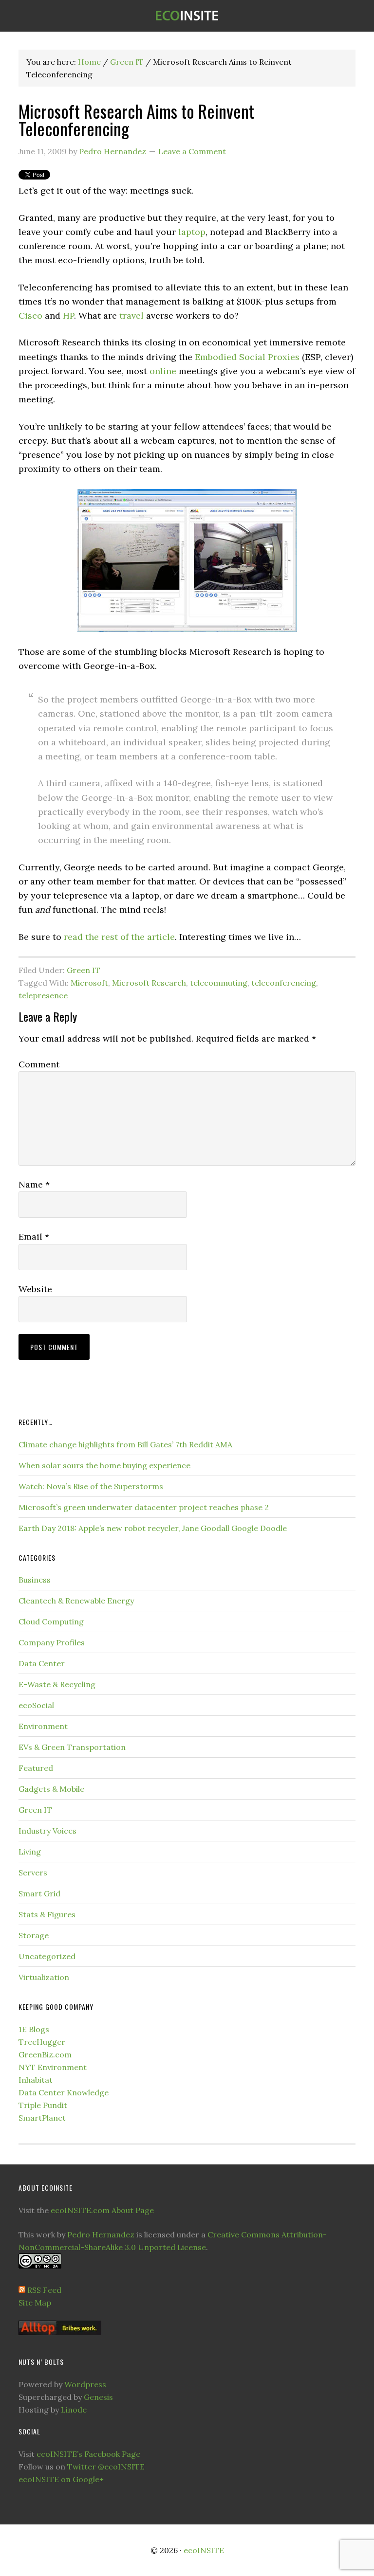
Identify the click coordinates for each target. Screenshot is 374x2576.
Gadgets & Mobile (51, 1789)
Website (35, 1289)
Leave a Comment (192, 151)
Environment (43, 1726)
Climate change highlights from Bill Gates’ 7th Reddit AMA (125, 1444)
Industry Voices (47, 1831)
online (163, 371)
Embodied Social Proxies (247, 357)
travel (131, 315)
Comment (39, 1064)
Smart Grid (39, 1893)
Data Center (42, 1663)
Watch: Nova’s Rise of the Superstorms (91, 1486)
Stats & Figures (47, 1914)
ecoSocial (36, 1705)
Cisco (30, 315)
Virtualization (44, 1977)
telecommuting (219, 983)
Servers (33, 1873)
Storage (34, 1935)
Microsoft (89, 983)
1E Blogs (34, 2029)
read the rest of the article (119, 937)
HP (68, 315)
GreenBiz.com (45, 2054)
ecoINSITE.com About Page (102, 2210)
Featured (36, 1768)
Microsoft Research (149, 983)
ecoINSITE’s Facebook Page (88, 2454)
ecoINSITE (187, 16)
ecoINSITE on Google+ (61, 2479)
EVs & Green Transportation (72, 1747)
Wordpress (85, 2384)
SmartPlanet (42, 2118)
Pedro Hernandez (101, 2234)
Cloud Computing (51, 1621)
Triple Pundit (43, 2105)
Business (35, 1580)
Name (34, 1184)
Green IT (84, 970)
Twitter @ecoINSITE (106, 2467)
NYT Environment (53, 2067)
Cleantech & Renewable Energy (76, 1601)
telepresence (43, 995)
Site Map (35, 2303)
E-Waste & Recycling (57, 1684)
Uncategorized (47, 1956)
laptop (192, 232)
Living (30, 1852)
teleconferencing (284, 983)
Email (34, 1236)
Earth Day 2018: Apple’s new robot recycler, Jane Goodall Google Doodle (153, 1528)
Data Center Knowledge (64, 2092)
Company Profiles (52, 1642)
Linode (74, 2410)
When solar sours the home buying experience (104, 1465)
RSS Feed (44, 2290)
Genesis (98, 2397)
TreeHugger (42, 2042)
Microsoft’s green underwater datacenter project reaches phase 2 (144, 1507)
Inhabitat (36, 2080)
